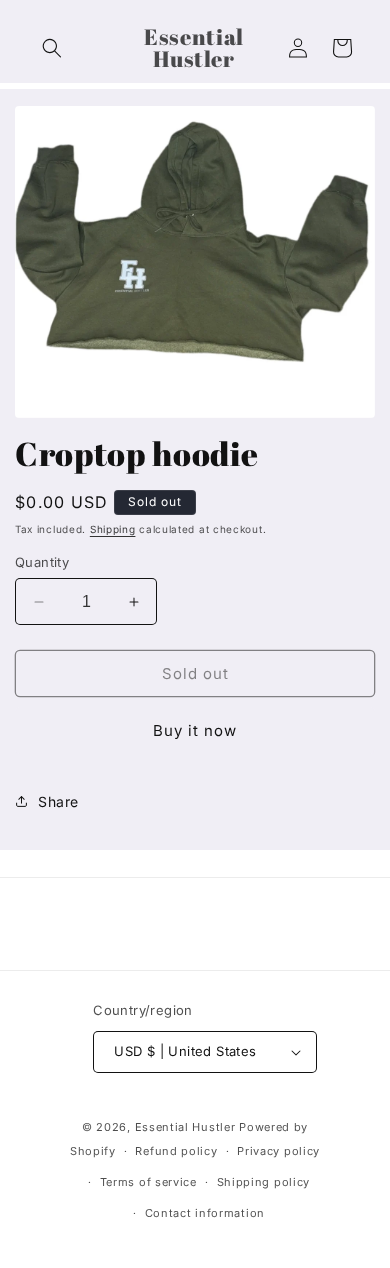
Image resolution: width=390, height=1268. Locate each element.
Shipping (113, 529)
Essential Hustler (187, 1127)
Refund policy (176, 1151)
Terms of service (148, 1182)
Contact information (205, 1213)
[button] (52, 48)
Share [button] (58, 801)
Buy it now (195, 730)
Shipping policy (264, 1182)
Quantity (42, 562)
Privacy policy (278, 1151)
